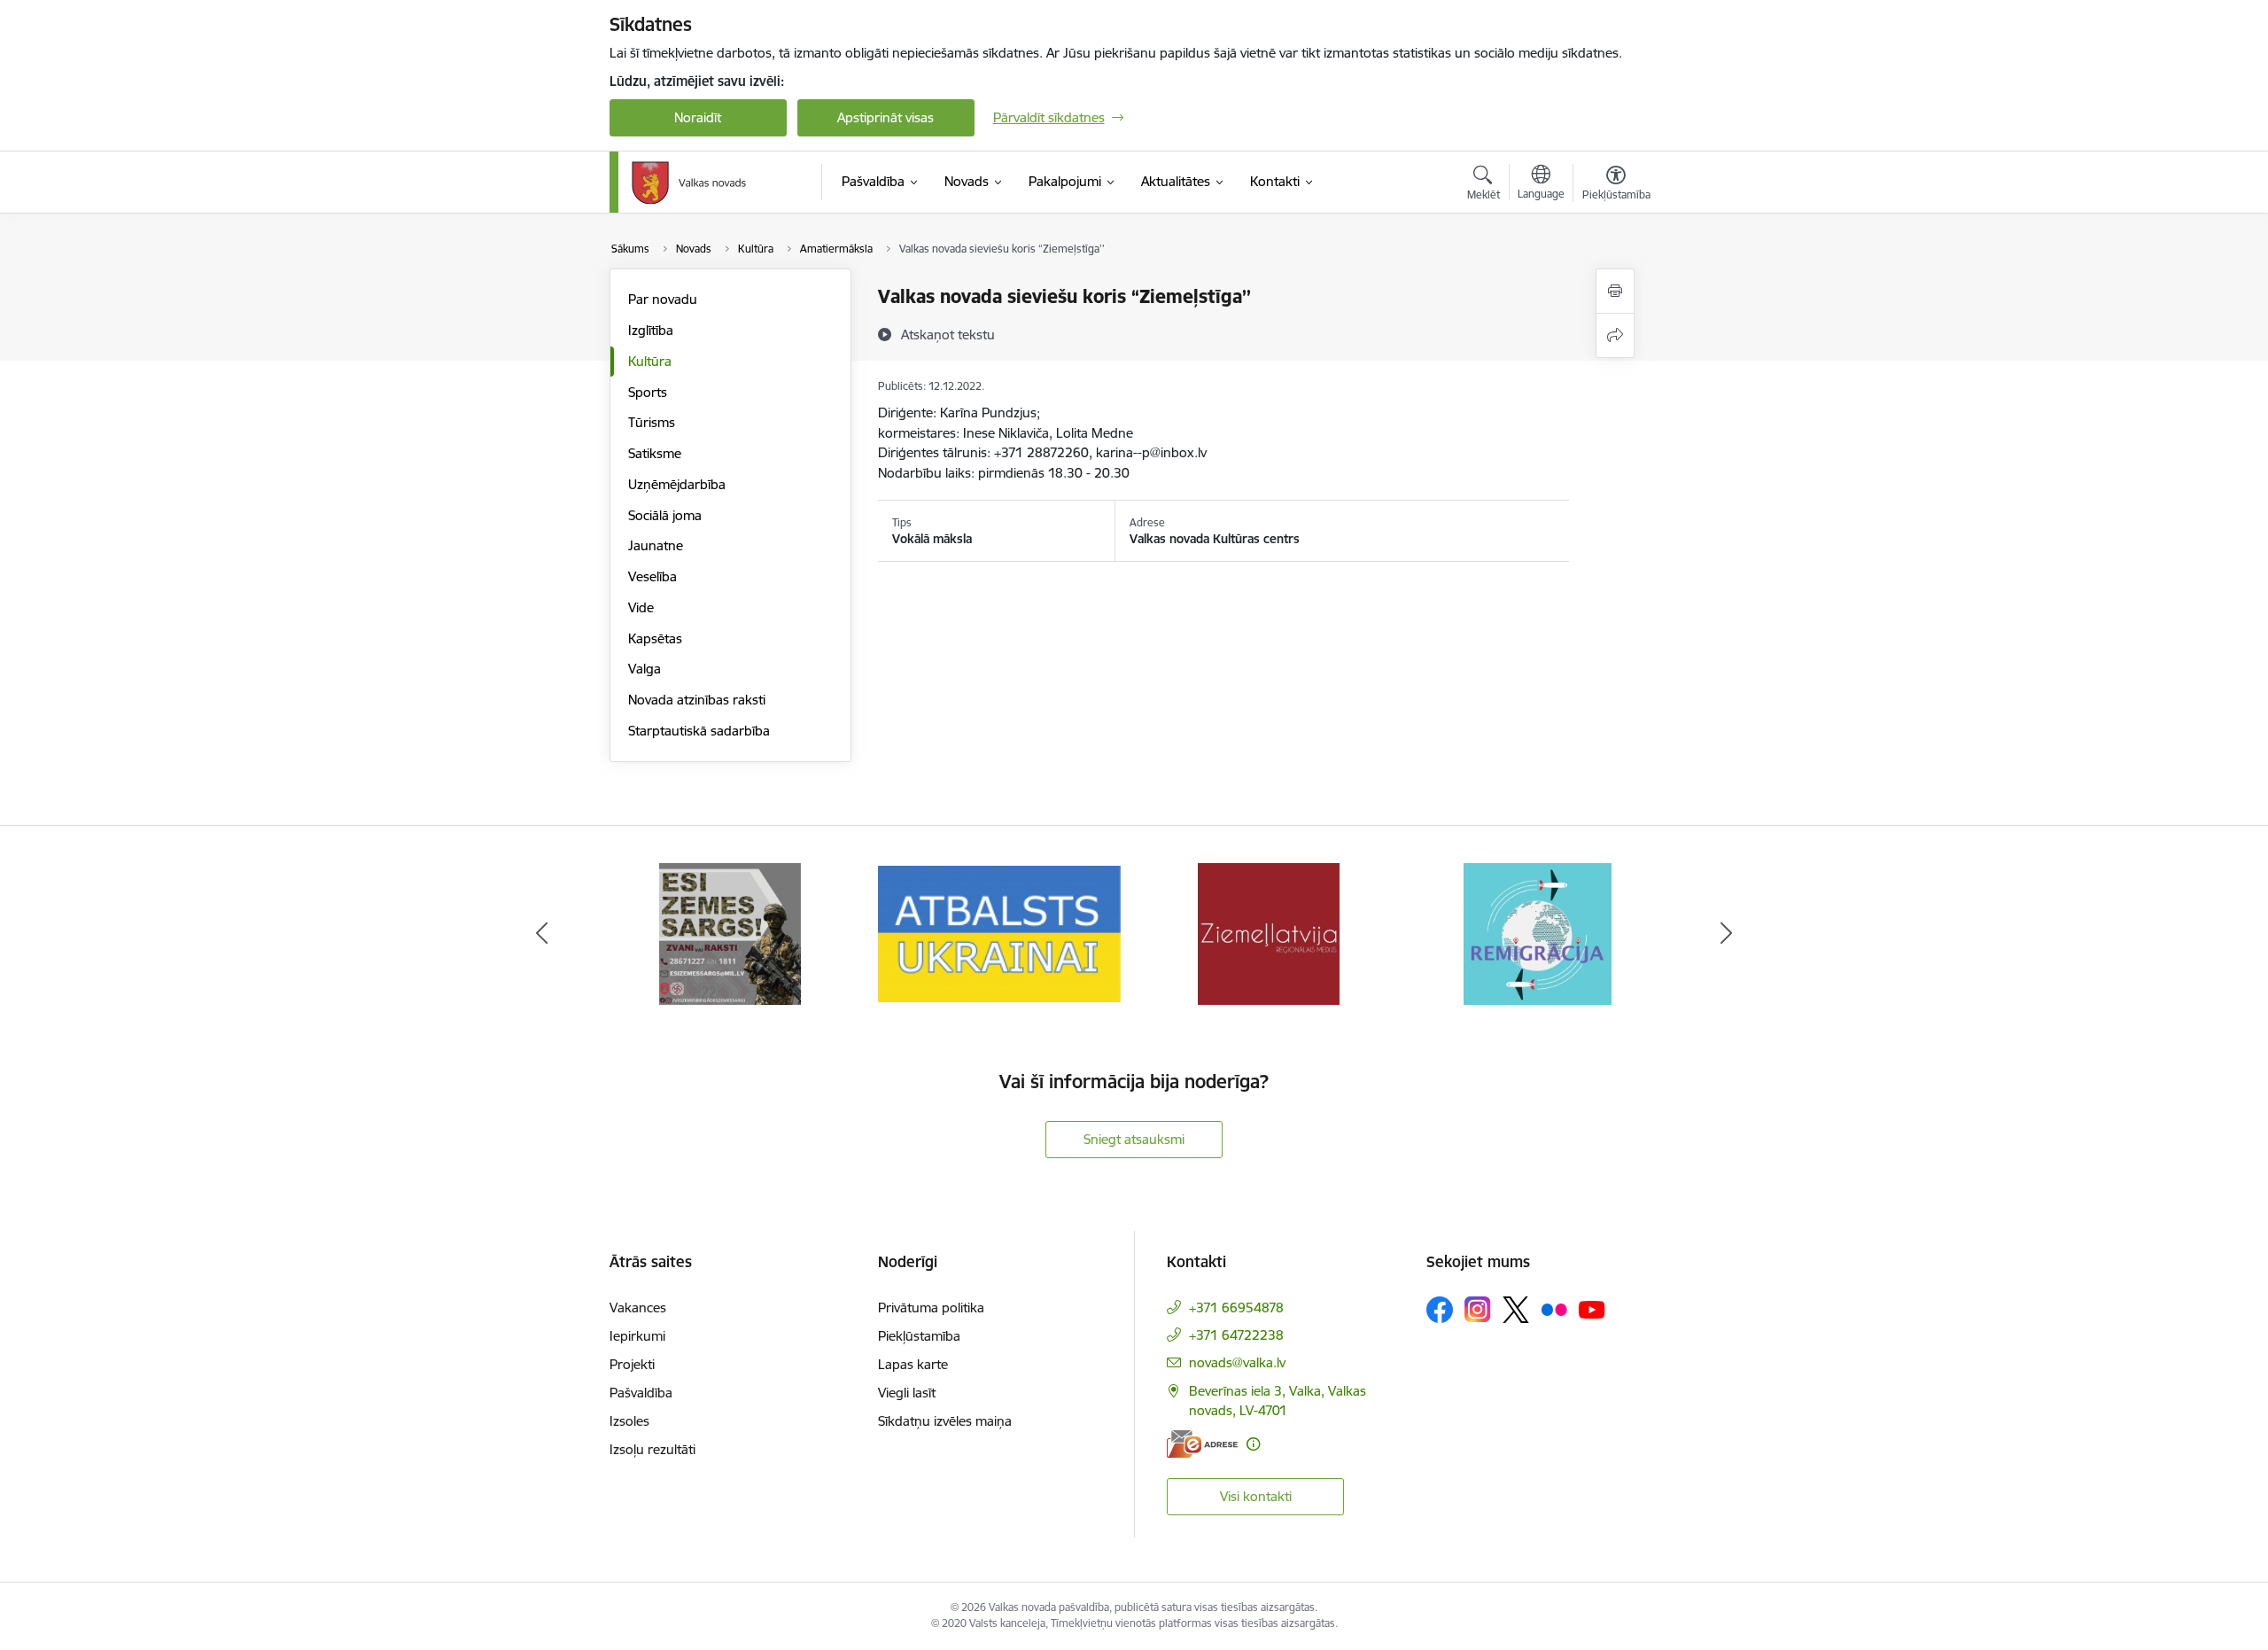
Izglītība (651, 330)
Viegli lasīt (907, 1393)
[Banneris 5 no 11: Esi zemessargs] (730, 933)
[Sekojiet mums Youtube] (1592, 1309)
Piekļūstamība (919, 1336)
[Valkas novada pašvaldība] (689, 183)
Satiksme (655, 453)
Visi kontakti (1256, 1496)
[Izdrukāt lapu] (1615, 291)
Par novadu (663, 299)
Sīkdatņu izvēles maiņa (945, 1421)
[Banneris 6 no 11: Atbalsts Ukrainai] (999, 933)
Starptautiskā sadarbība (699, 731)
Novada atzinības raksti (697, 700)
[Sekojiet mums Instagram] (1478, 1309)
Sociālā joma (665, 515)
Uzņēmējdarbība (677, 484)
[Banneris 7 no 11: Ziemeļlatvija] (1269, 933)
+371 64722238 (1236, 1335)
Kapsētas (655, 638)
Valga (645, 669)
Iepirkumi (637, 1336)
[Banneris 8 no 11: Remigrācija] (1538, 933)
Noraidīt (698, 117)
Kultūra (650, 361)
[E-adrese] (1202, 1444)
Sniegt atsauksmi (1134, 1139)
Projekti (632, 1364)
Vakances (638, 1308)
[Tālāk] (1727, 934)
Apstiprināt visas (885, 117)
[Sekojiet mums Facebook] (1440, 1310)
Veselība (652, 576)
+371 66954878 (1236, 1308)
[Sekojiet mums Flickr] (1554, 1309)
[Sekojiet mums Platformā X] (1516, 1310)
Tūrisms (652, 422)
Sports (648, 392)
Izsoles (629, 1421)
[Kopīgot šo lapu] (1615, 335)
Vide (641, 607)
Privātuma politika (931, 1308)
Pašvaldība (641, 1393)
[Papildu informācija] (1253, 1444)
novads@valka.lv (1237, 1362)
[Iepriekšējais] (542, 934)
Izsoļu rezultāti (652, 1449)
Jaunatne (656, 545)
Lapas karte (913, 1364)
